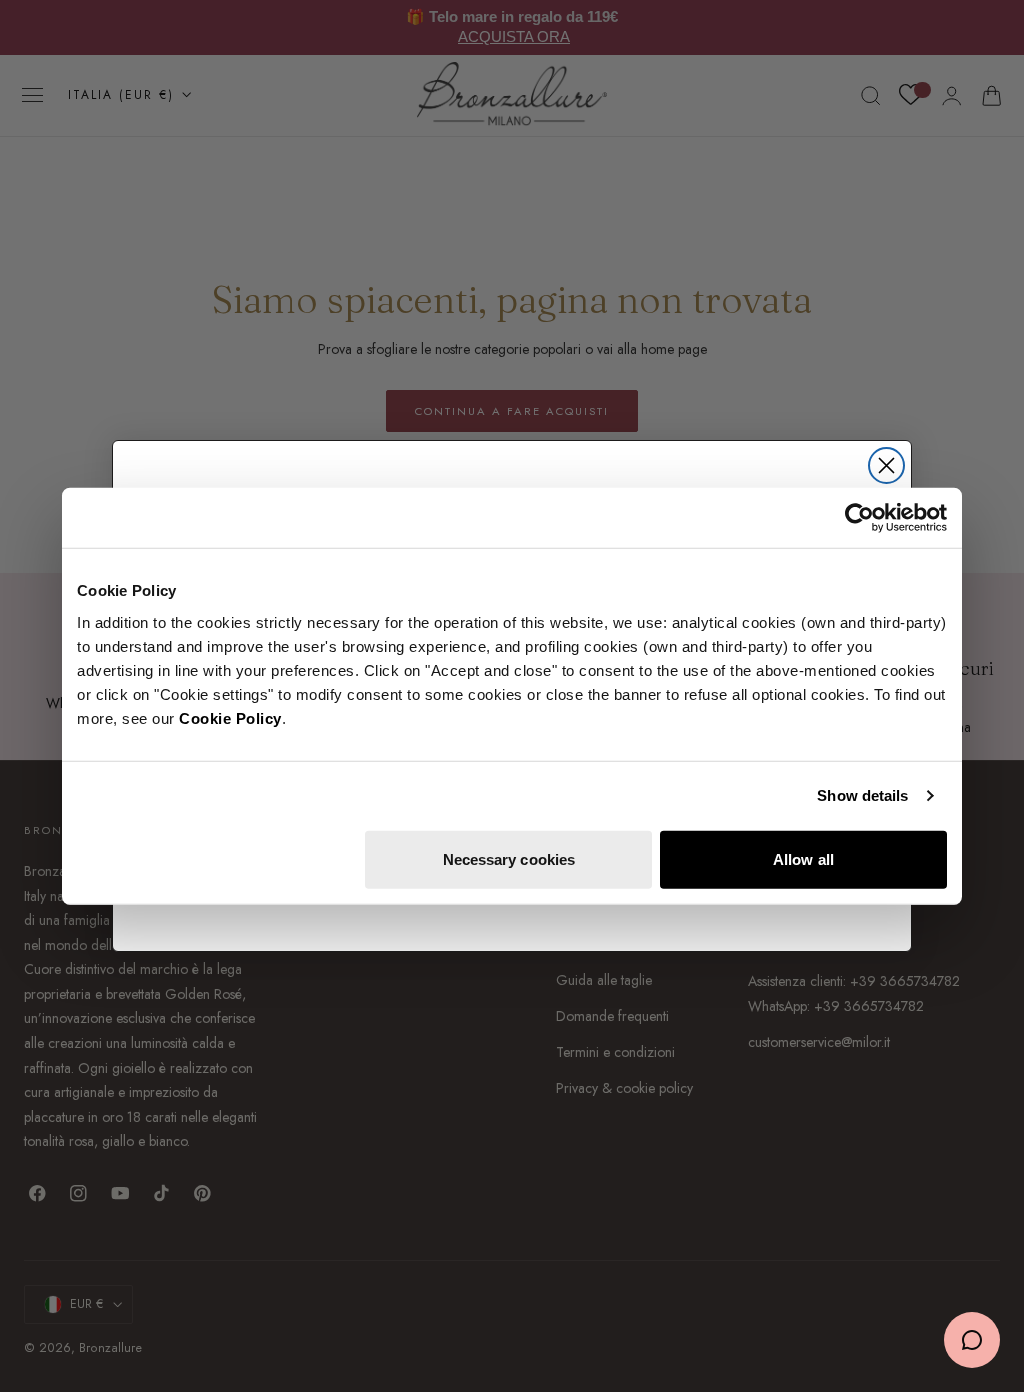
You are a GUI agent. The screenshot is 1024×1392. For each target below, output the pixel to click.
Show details (862, 795)
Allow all (803, 858)
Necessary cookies (509, 858)
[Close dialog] (886, 465)
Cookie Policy (230, 717)
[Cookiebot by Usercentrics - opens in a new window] (859, 518)
